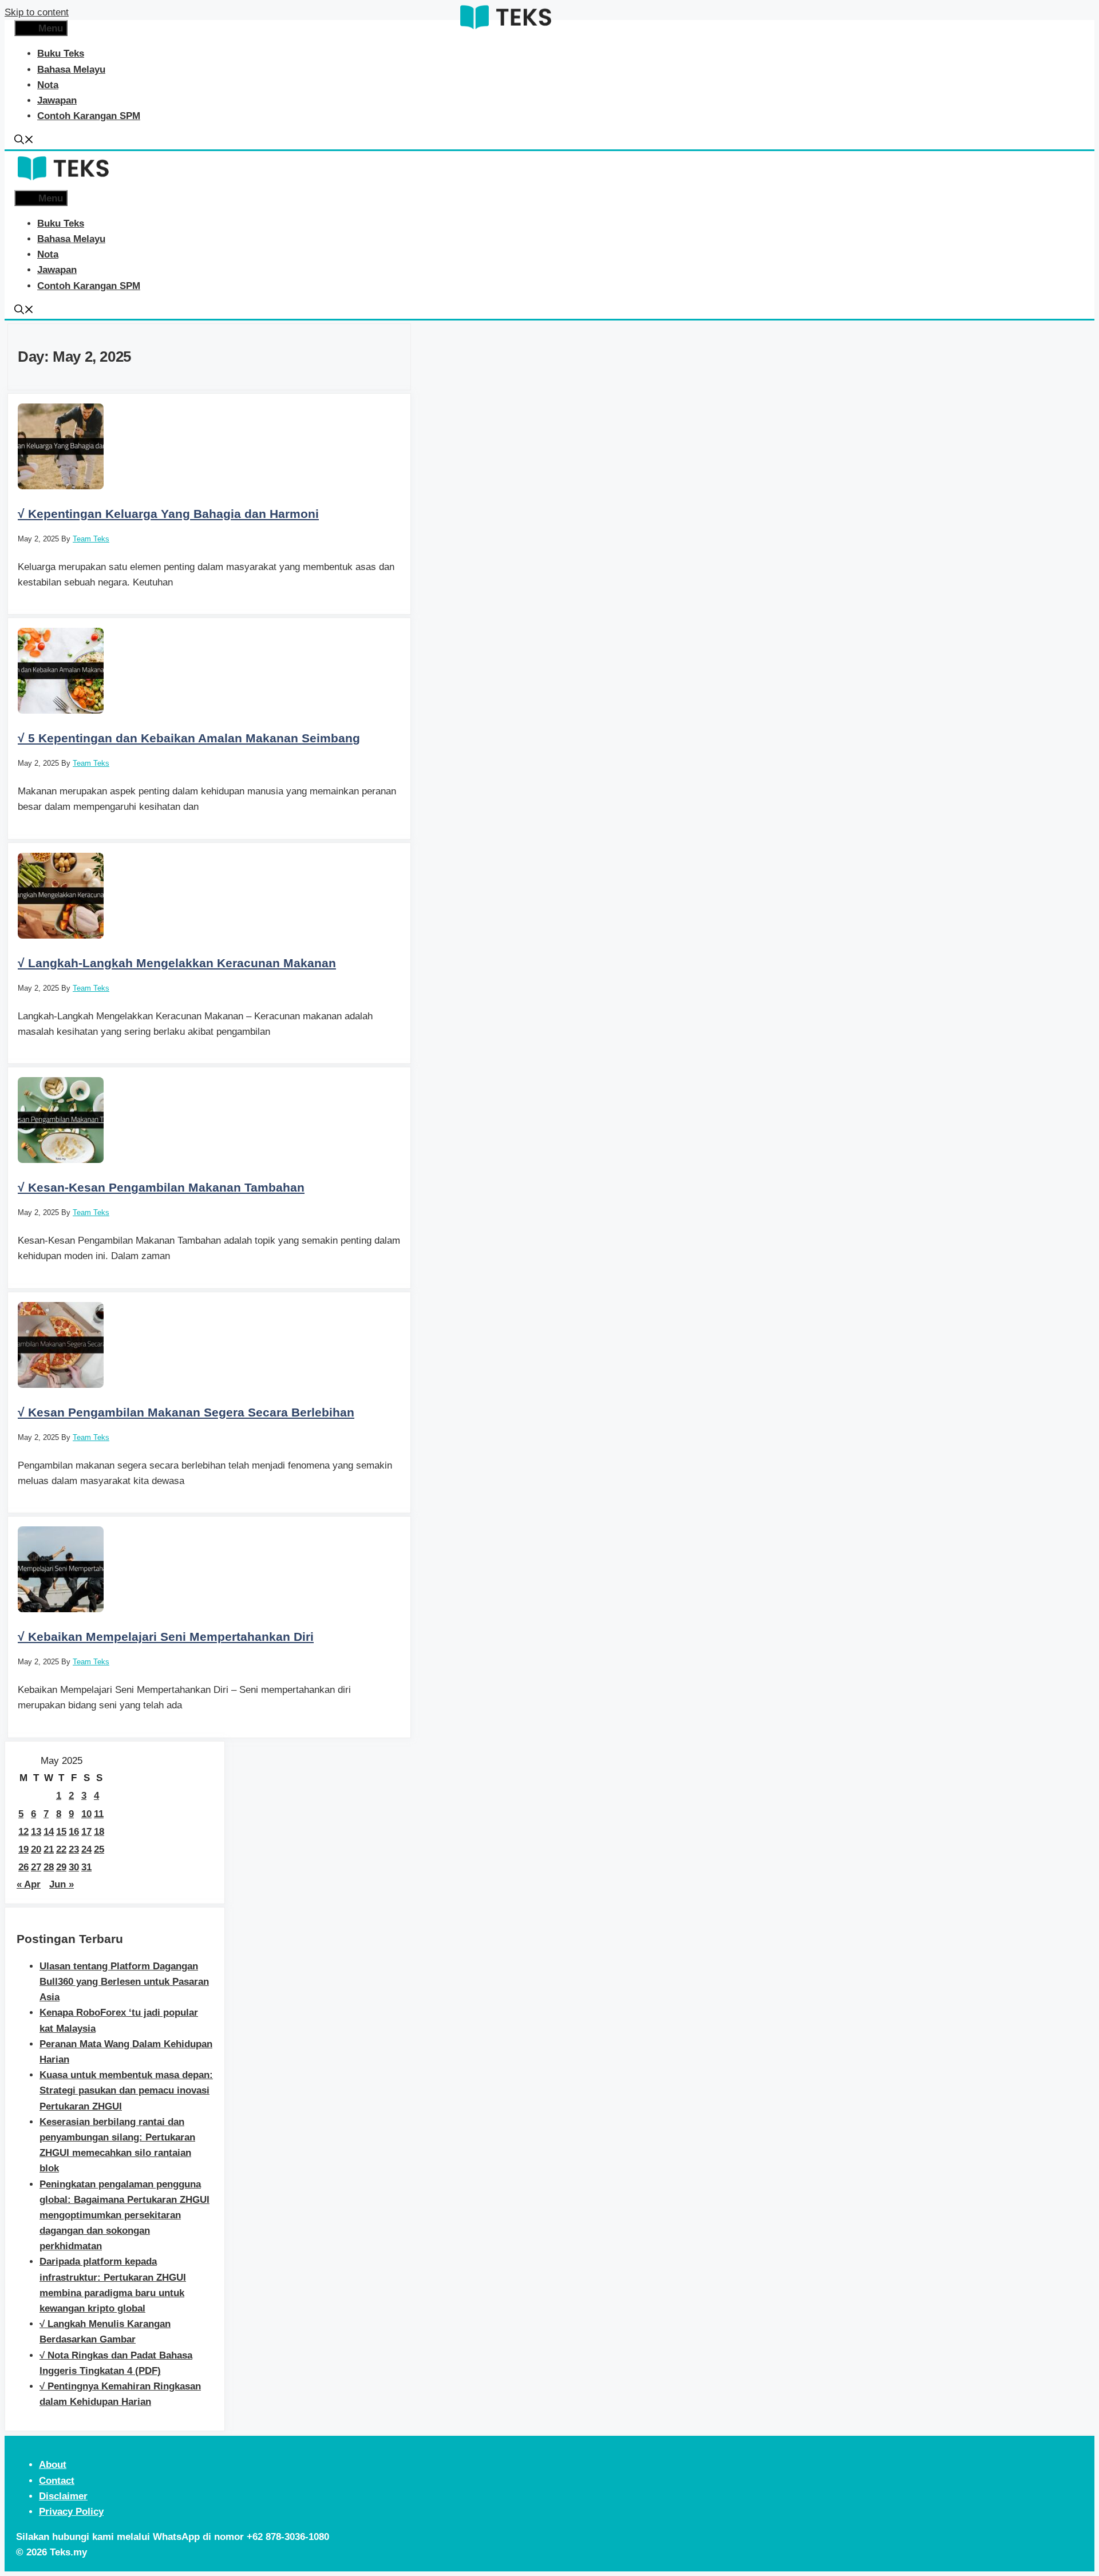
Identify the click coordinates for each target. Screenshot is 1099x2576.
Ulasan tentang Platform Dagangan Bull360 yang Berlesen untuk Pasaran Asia (124, 1982)
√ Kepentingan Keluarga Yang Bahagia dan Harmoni (168, 514)
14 (49, 1832)
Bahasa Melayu (71, 70)
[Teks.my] (505, 31)
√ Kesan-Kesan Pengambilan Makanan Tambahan (161, 1187)
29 (61, 1867)
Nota (48, 85)
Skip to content (37, 12)
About (53, 2465)
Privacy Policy (71, 2512)
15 (61, 1832)
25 (99, 1849)
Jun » (62, 1884)
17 (86, 1832)
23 (74, 1849)
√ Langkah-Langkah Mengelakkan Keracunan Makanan (177, 963)
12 (23, 1832)
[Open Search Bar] (24, 141)
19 (23, 1849)
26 (23, 1867)
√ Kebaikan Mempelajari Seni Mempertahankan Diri (166, 1637)
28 (49, 1867)
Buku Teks (61, 54)
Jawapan (57, 100)
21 (49, 1849)
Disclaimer (63, 2496)
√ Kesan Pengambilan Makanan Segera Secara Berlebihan (186, 1412)
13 (36, 1832)
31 (86, 1867)
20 (36, 1849)
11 (99, 1814)
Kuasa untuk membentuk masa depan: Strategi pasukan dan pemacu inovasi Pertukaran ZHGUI (126, 2090)
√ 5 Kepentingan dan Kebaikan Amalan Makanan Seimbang (189, 738)
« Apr (29, 1884)
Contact (57, 2481)
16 (74, 1832)
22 (61, 1849)
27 (36, 1867)
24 (86, 1849)
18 (99, 1832)
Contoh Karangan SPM (89, 116)
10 (86, 1814)
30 (74, 1867)
